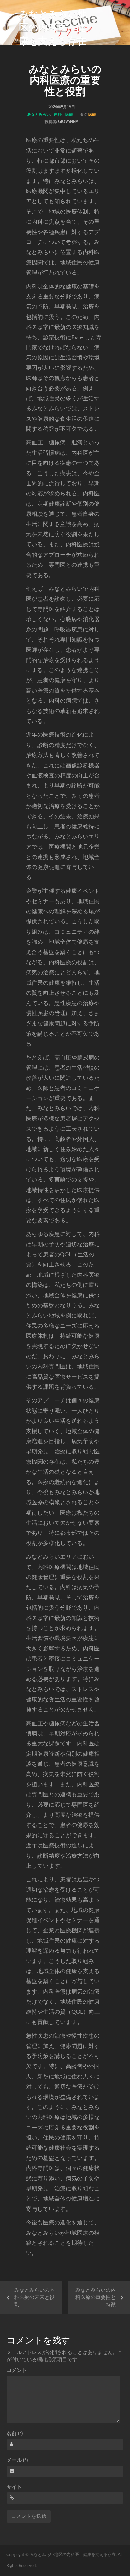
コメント (17, 2370)
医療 (69, 114)
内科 (58, 114)
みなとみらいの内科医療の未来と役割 (34, 2297)
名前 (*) (15, 2434)
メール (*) (17, 2460)
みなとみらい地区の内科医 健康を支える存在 (53, 28)
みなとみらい (39, 114)
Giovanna (68, 122)
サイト (14, 2487)
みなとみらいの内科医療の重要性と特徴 (96, 2297)
